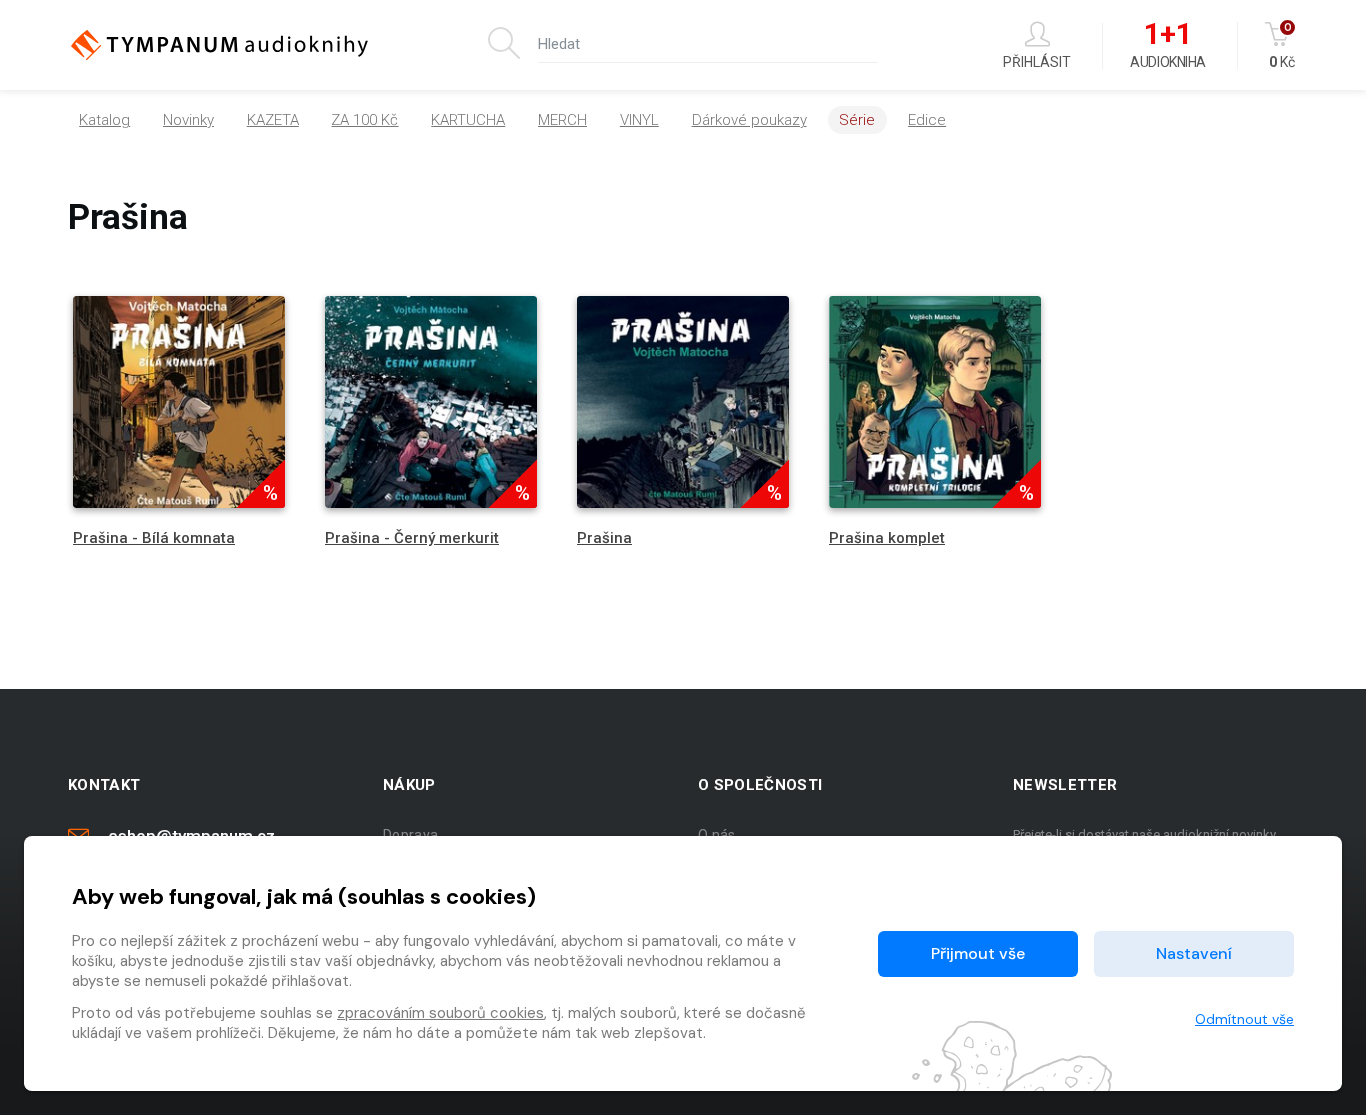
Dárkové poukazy (749, 120)
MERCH (562, 120)
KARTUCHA (468, 120)
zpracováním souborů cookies (440, 1013)
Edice (927, 120)
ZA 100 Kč (364, 120)
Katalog (104, 120)
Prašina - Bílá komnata (154, 538)
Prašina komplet (887, 538)
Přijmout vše (978, 953)
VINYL (639, 120)
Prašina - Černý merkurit (412, 538)
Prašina (604, 538)
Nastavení (1194, 953)
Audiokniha (1167, 46)
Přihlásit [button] (1037, 61)
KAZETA (273, 120)
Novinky (188, 120)
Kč (1282, 45)
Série (857, 120)
